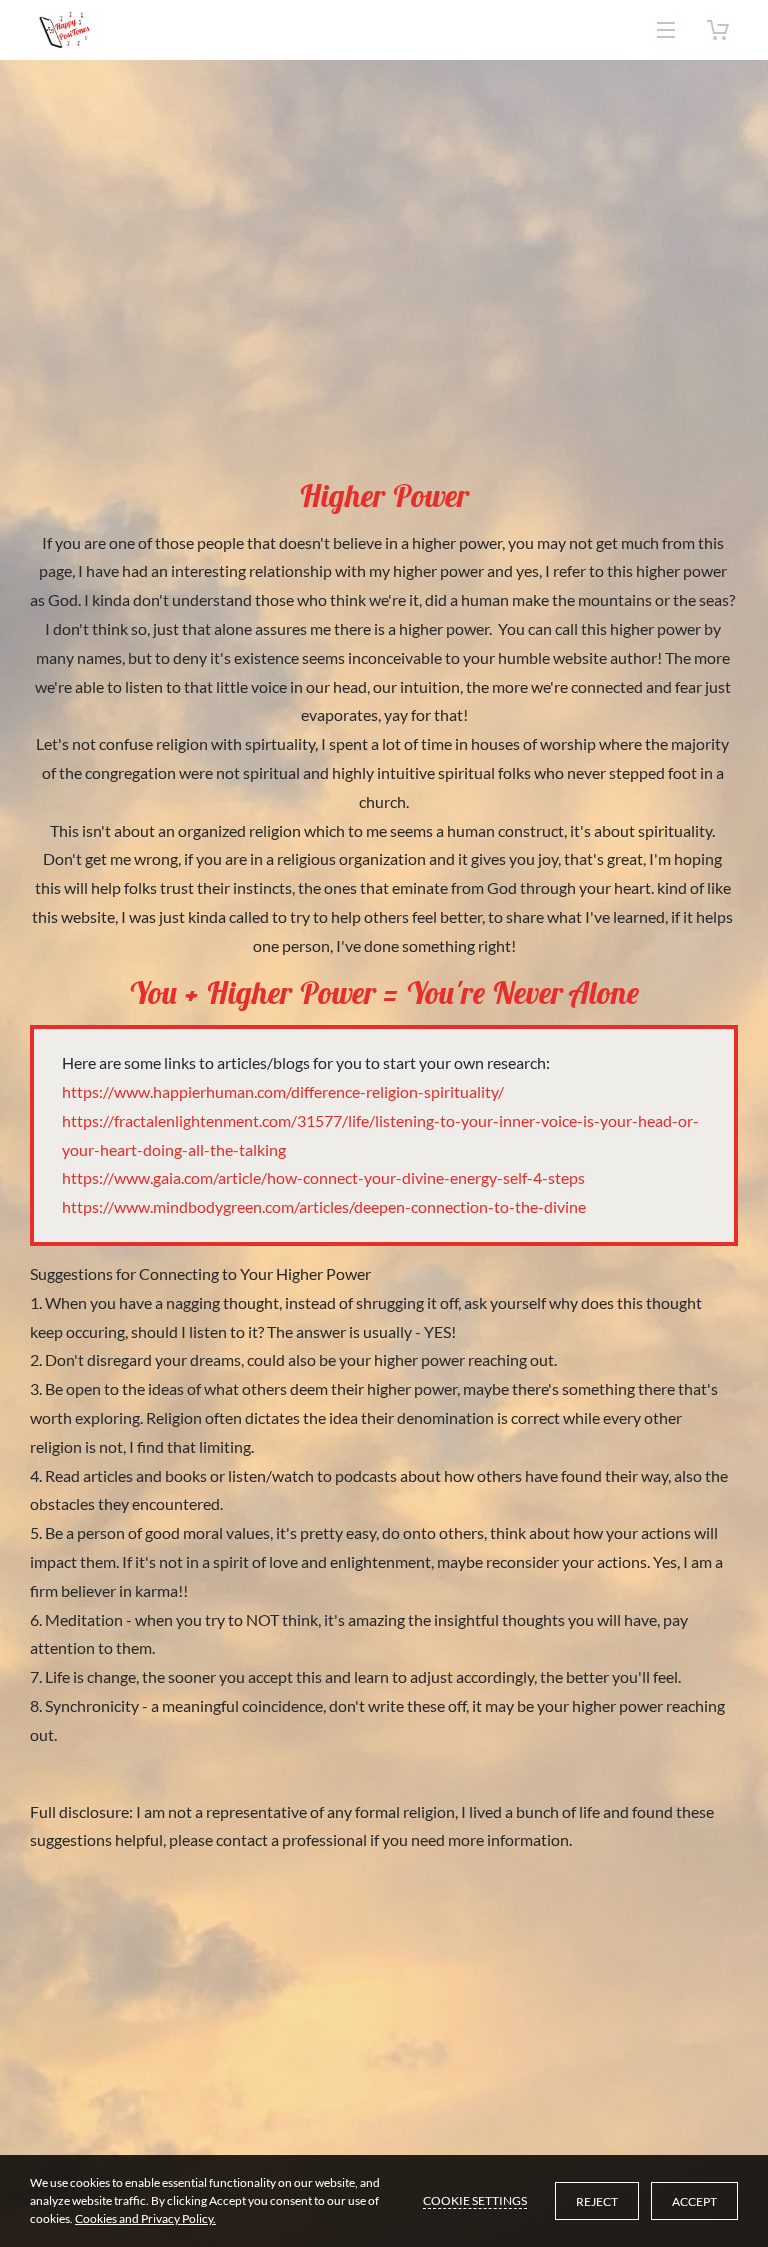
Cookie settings (475, 2200)
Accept (694, 2201)
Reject (597, 2201)
